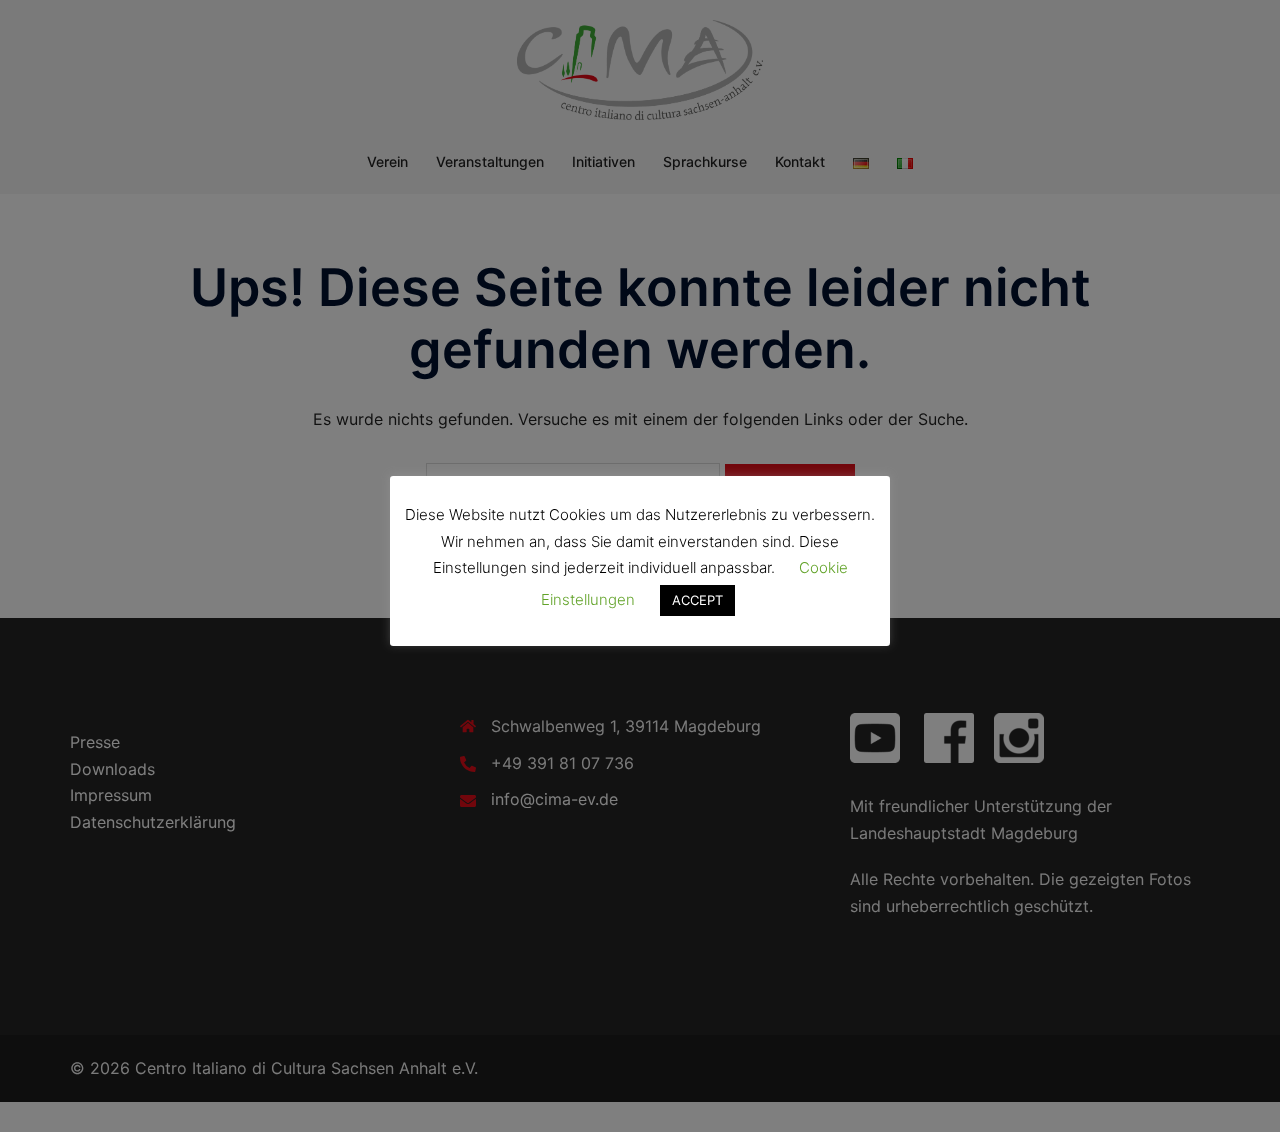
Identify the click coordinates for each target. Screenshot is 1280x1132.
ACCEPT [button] (697, 600)
